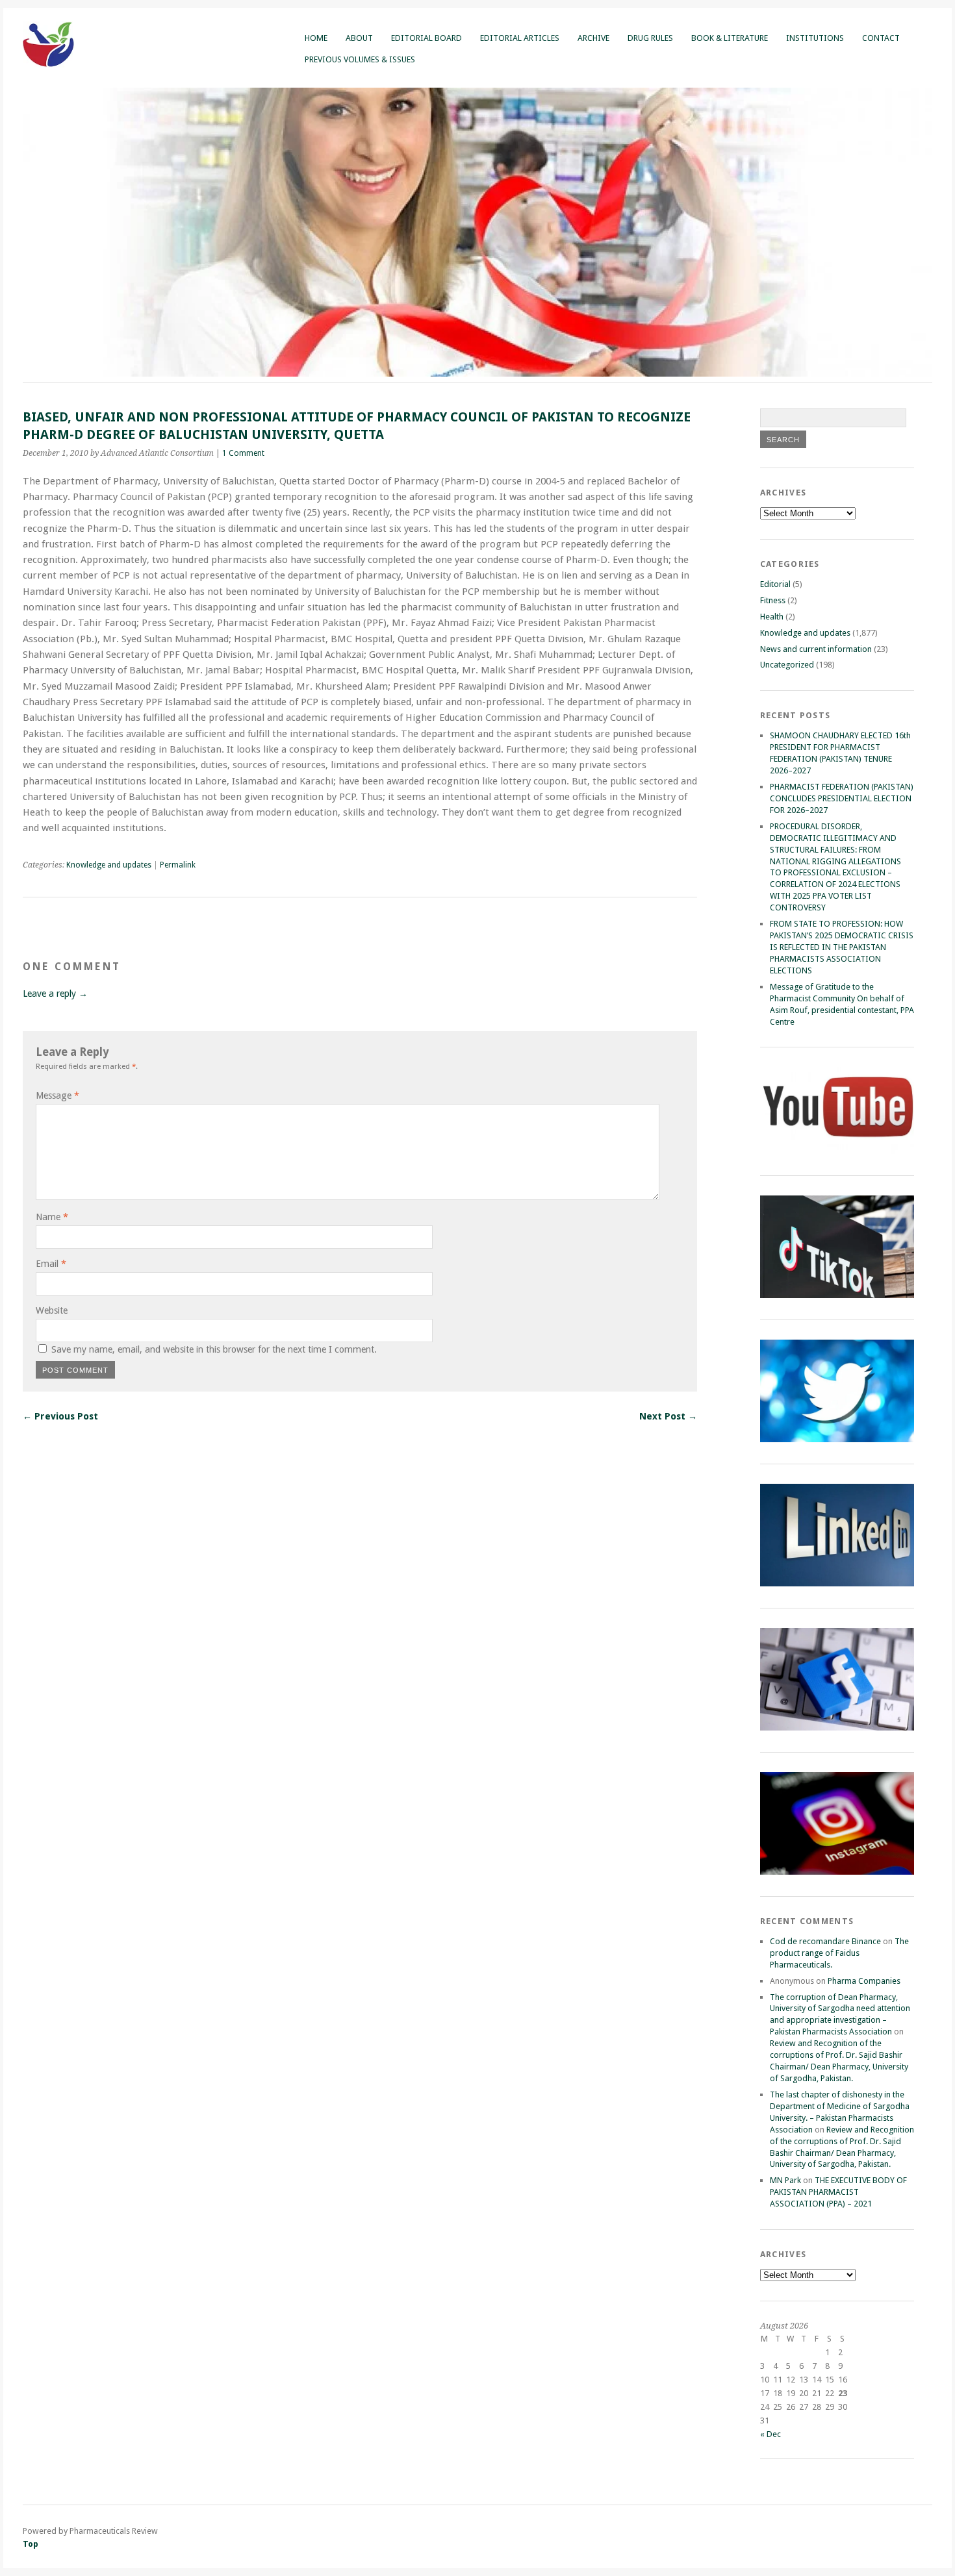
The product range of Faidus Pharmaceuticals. (839, 1953)
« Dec (770, 2434)
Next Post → (668, 1416)
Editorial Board (427, 38)
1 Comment (243, 453)
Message (57, 1095)
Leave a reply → (55, 994)
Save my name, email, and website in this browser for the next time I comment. (214, 1349)
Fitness (773, 600)
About (359, 38)
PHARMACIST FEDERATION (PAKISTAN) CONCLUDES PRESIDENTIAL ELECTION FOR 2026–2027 (842, 798)
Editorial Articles (520, 38)
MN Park (785, 2180)
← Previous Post (60, 1416)
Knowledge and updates (109, 865)
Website (52, 1310)
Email (51, 1264)
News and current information (816, 649)
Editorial (775, 584)
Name (52, 1217)
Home (316, 38)
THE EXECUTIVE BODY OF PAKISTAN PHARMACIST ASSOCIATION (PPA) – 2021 (838, 2192)
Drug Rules (650, 38)
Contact (881, 38)
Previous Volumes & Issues (360, 59)
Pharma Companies (864, 1981)
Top (31, 2544)
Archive (593, 38)
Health (772, 617)
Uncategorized (787, 665)
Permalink (178, 865)
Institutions (815, 38)
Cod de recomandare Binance (825, 1941)
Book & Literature (730, 38)
